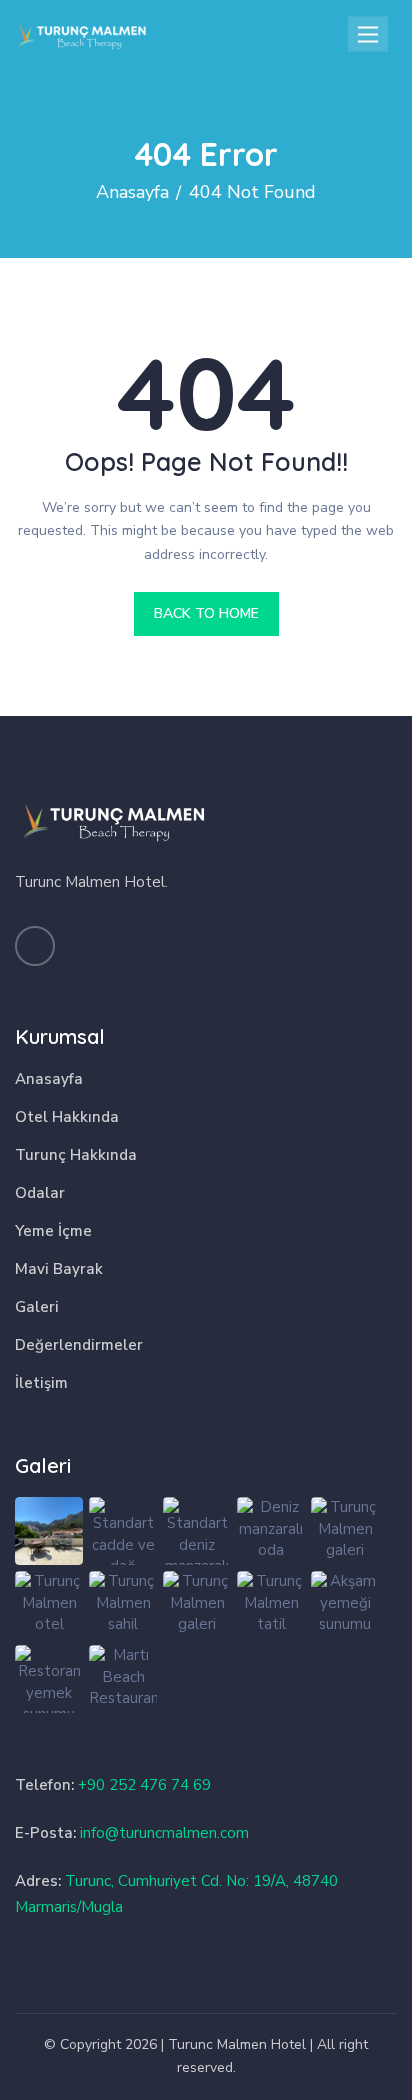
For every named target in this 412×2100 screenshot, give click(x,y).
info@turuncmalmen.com (164, 1833)
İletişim (41, 1383)
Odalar (40, 1193)
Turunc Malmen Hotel (237, 2044)
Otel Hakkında (67, 1117)
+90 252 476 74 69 (144, 1785)
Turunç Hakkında (76, 1155)
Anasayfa (49, 1079)
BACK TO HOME (206, 613)
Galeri (37, 1307)
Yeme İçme (53, 1231)
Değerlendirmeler (79, 1345)
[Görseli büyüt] (49, 1531)
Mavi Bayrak (59, 1269)
